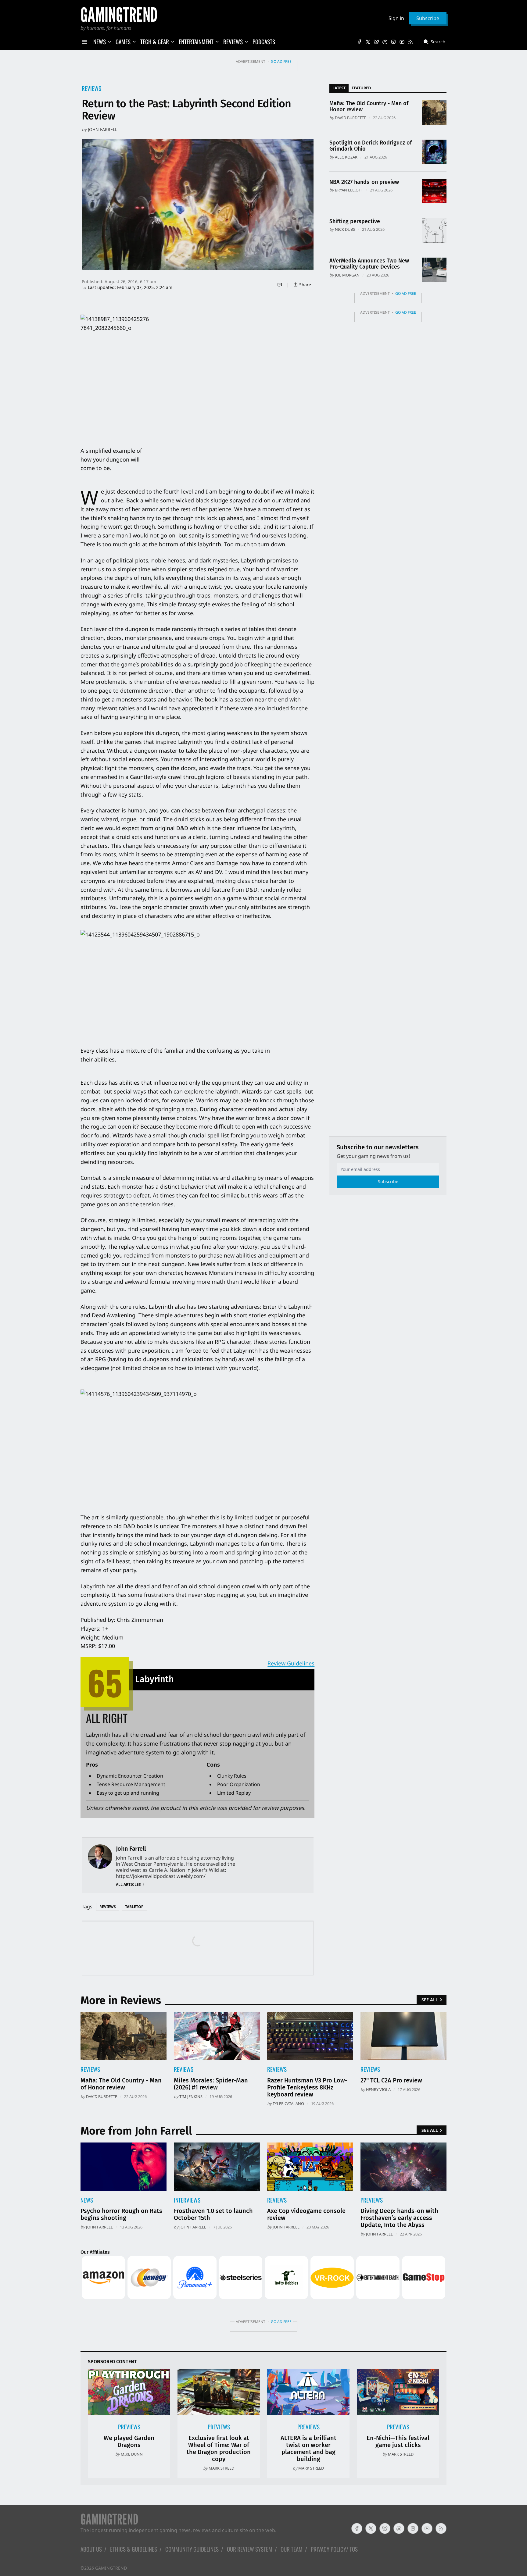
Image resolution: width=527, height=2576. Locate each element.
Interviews (187, 2200)
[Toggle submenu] (109, 42)
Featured (361, 88)
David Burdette (350, 118)
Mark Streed (221, 2468)
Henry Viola (378, 2089)
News (87, 2200)
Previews (372, 2200)
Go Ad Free (281, 61)
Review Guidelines (291, 1663)
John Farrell (102, 129)
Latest (339, 88)
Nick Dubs (345, 229)
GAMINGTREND (111, 2568)
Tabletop (134, 1907)
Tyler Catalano (288, 2103)
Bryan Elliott (349, 190)
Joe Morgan (347, 275)
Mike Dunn (132, 2454)
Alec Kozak (346, 157)
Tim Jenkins (191, 2096)
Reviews (91, 88)
